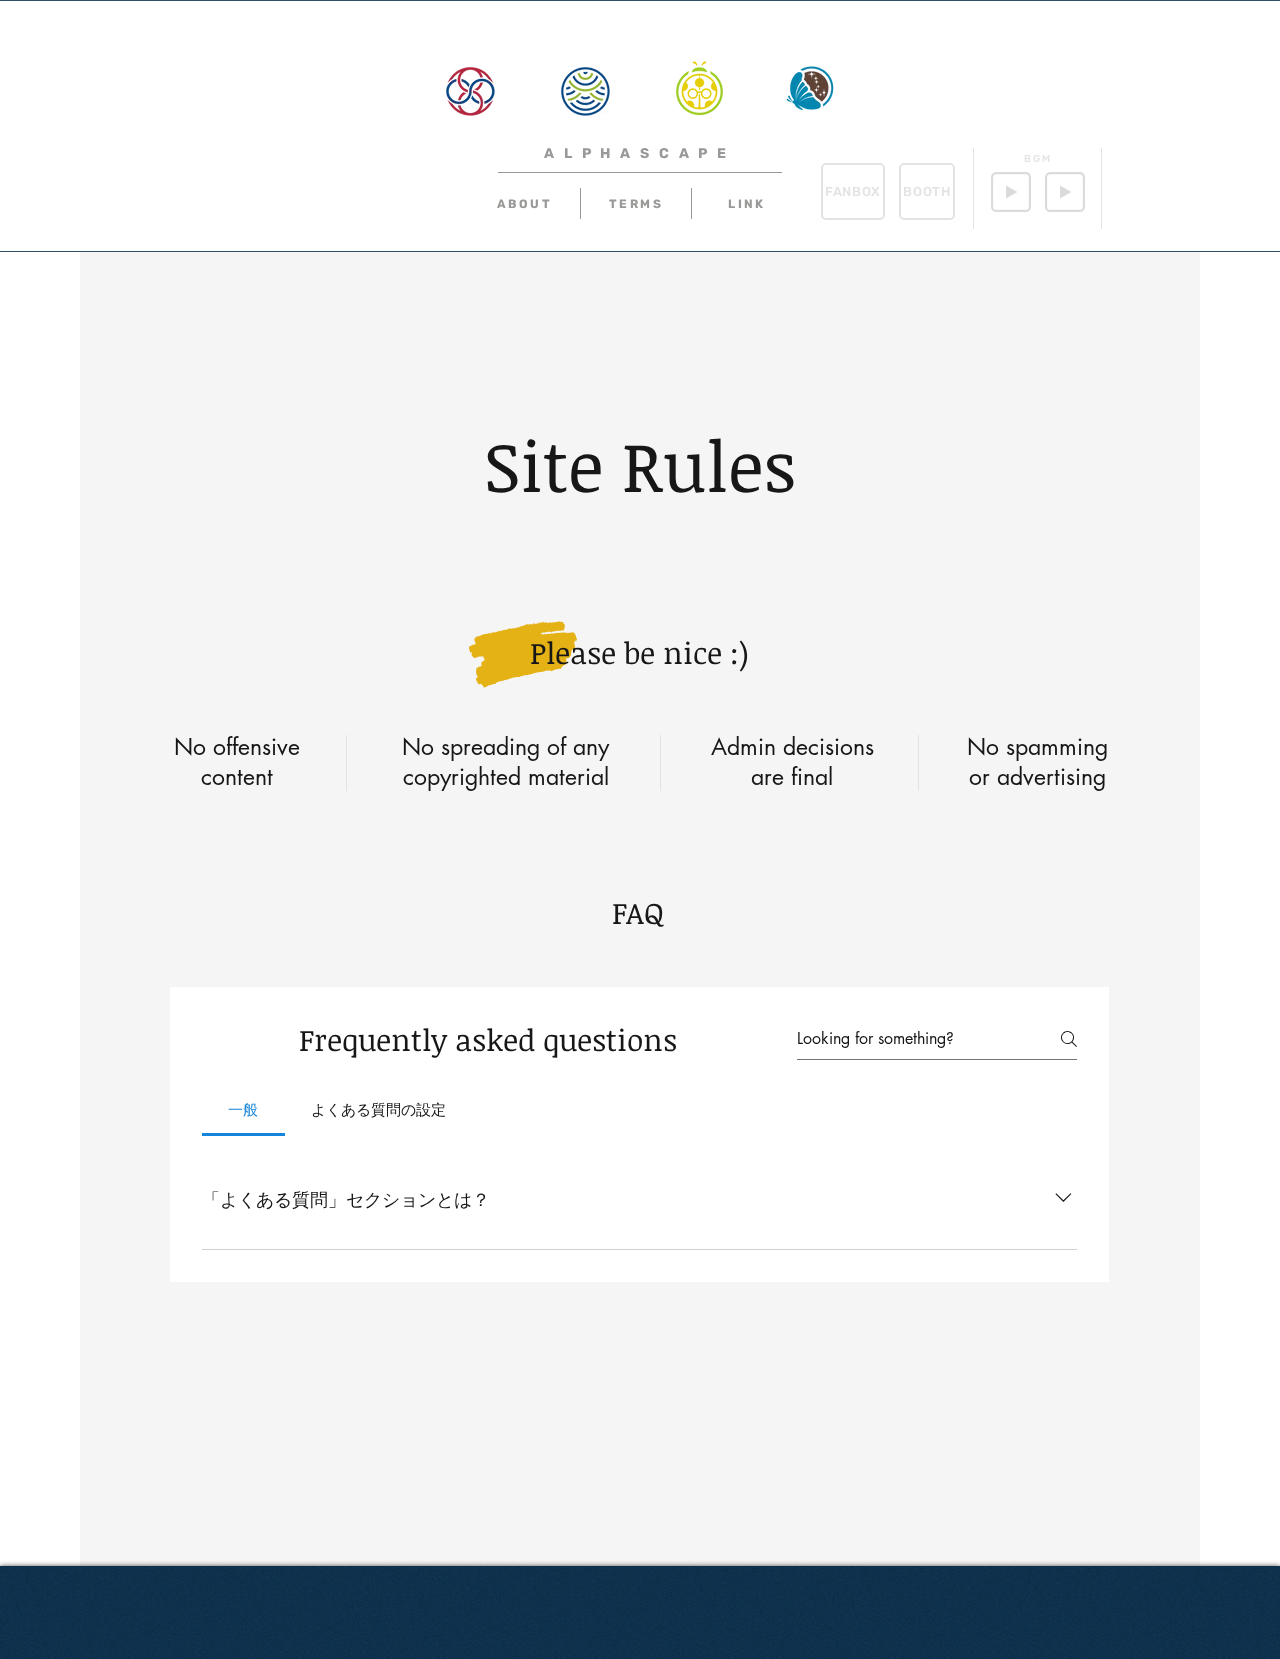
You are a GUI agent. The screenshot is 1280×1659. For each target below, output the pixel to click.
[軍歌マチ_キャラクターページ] (470, 91)
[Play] (1011, 192)
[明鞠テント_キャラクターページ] (699, 88)
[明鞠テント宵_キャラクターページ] (810, 88)
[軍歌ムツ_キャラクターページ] (585, 91)
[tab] (243, 1110)
